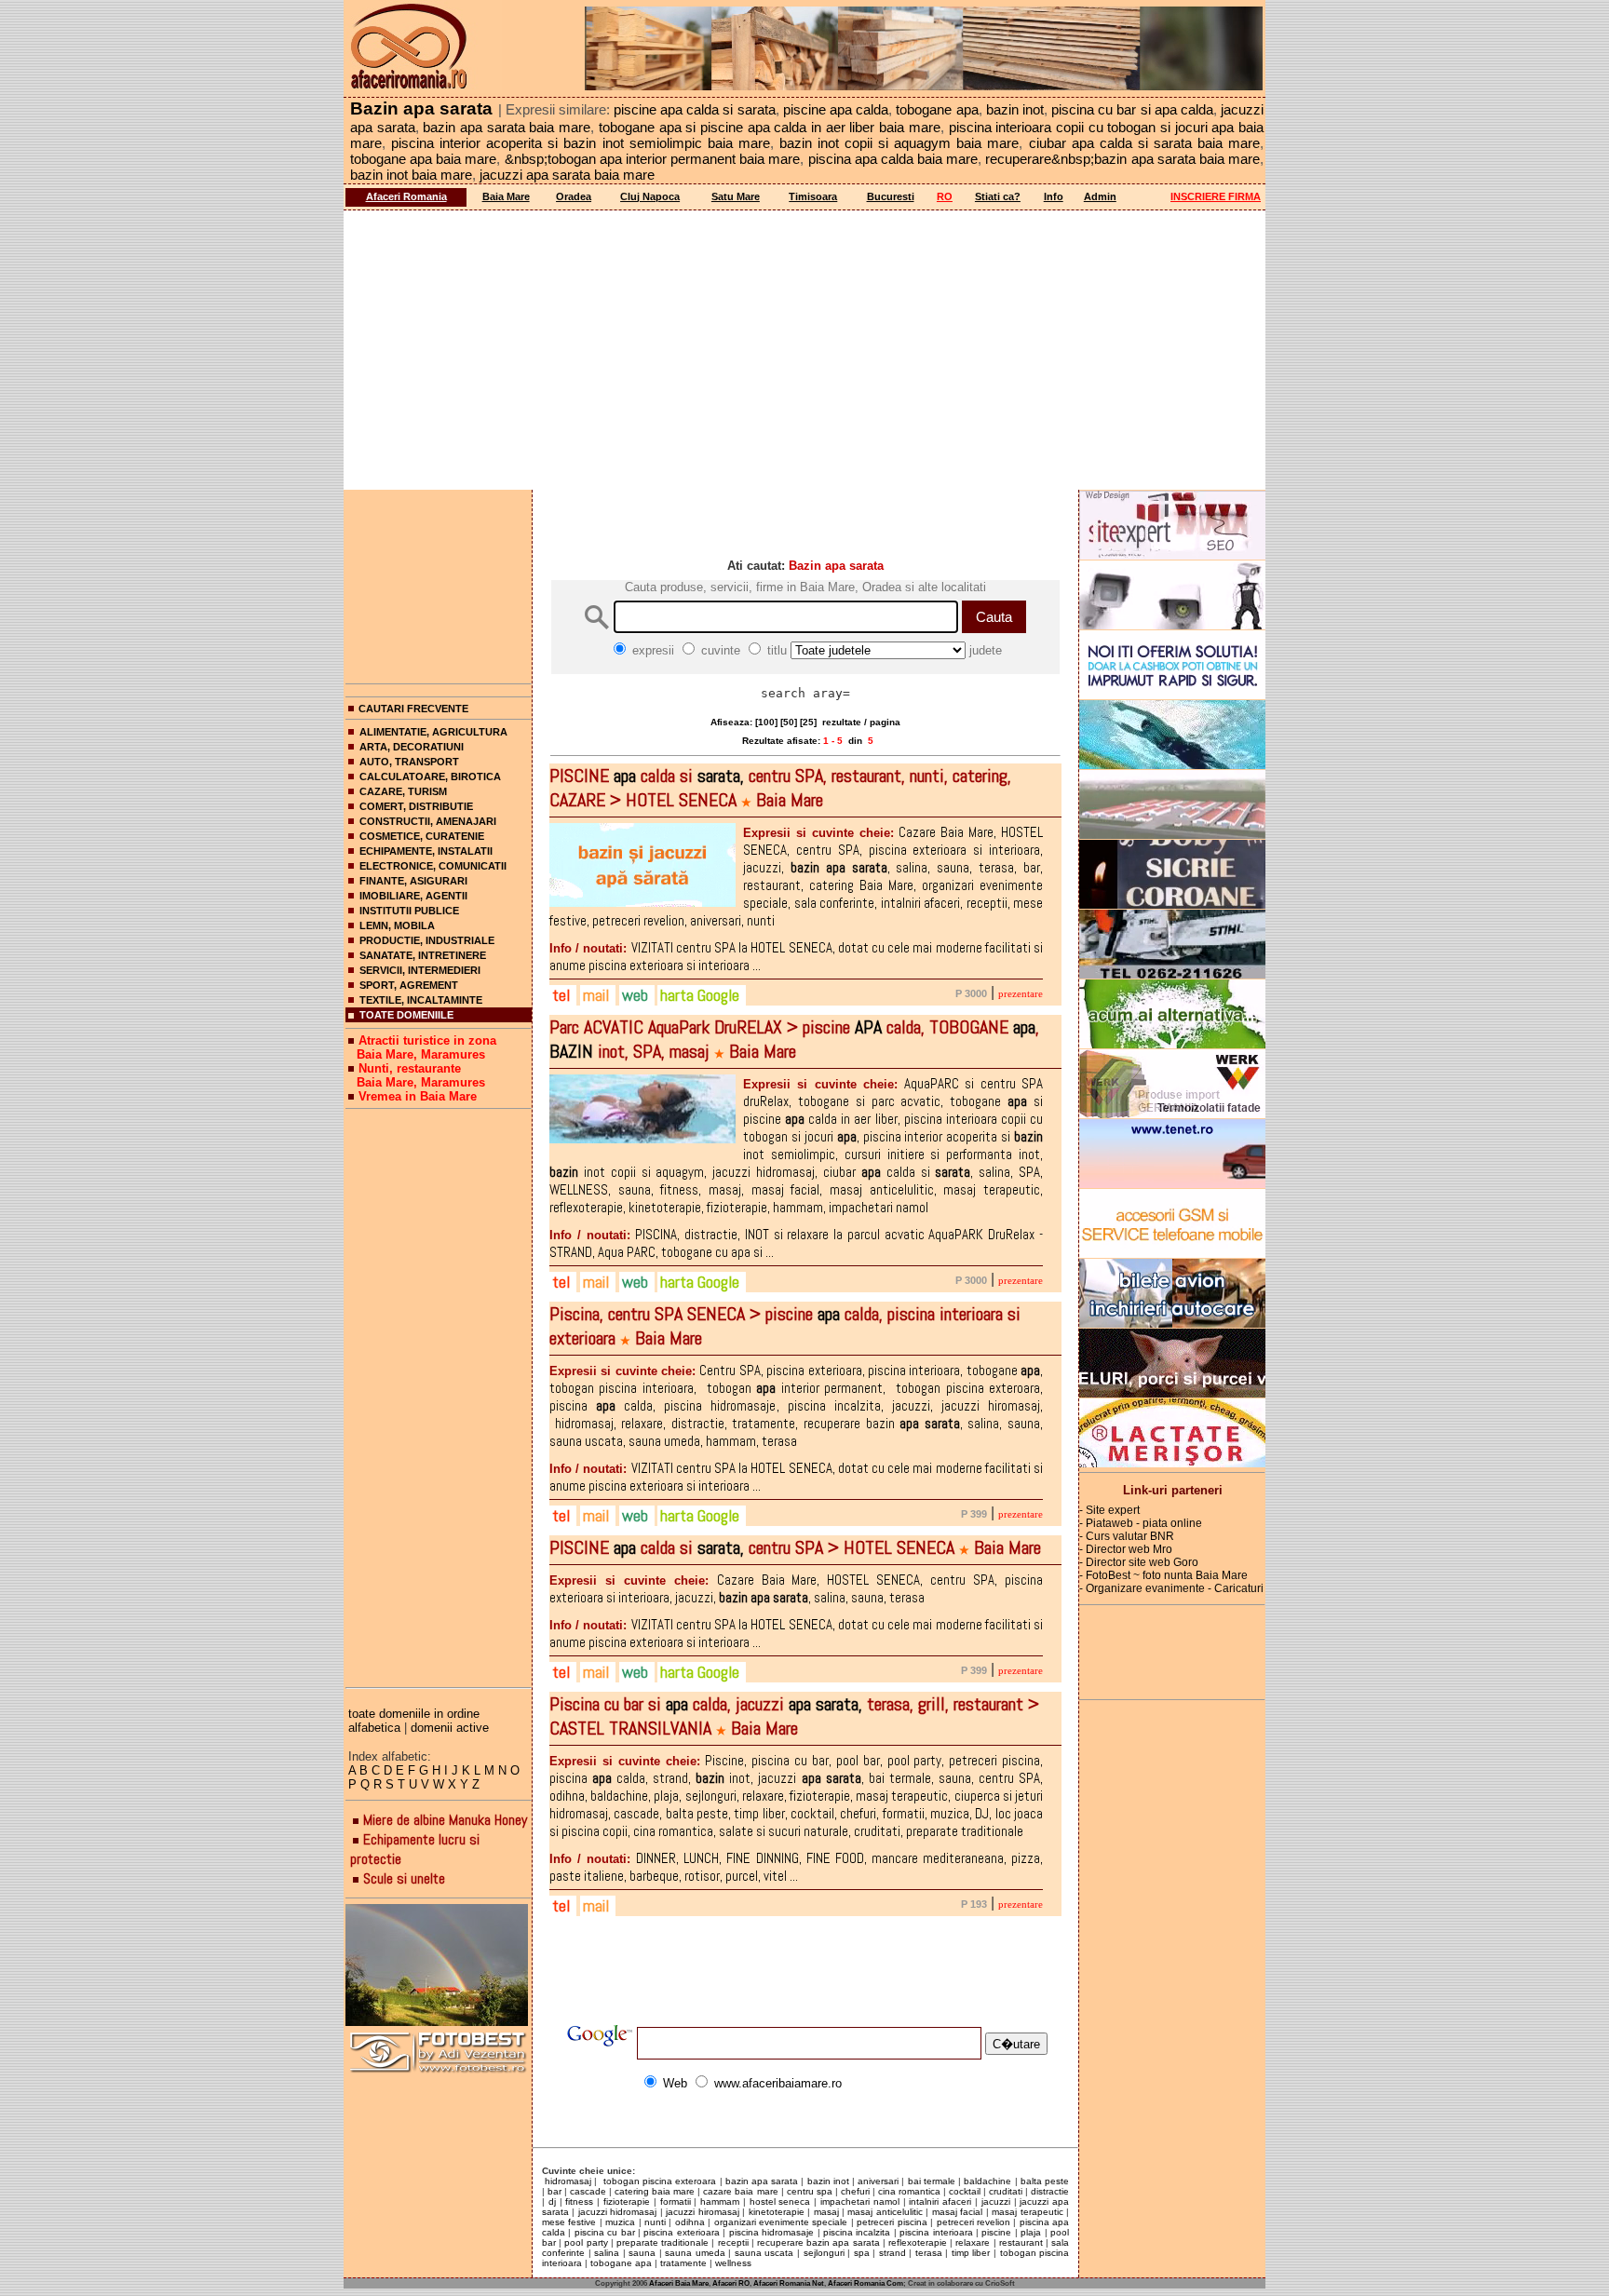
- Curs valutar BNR (1127, 1536)
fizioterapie (627, 2201)
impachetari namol (860, 2201)
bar (554, 2191)
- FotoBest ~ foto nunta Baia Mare (1163, 1575)
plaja (1031, 2232)
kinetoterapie (777, 2212)
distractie (1050, 2191)
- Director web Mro (1126, 1549)
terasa (929, 2253)
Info (1054, 196)
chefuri (855, 2191)
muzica (620, 2222)
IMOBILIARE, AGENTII (413, 896)
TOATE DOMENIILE (406, 1015)
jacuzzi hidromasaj (617, 2212)
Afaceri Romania (406, 196)
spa (862, 2253)
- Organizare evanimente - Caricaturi (1171, 1588)
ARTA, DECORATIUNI (412, 747)
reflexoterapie (918, 2242)
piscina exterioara (681, 2232)
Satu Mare (736, 196)
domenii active (450, 1728)
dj (552, 2201)
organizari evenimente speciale (781, 2222)
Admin (1100, 196)
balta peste (1045, 2181)
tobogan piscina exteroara (659, 2181)
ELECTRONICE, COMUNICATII (433, 866)
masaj (826, 2212)
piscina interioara (936, 2232)
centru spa (810, 2191)
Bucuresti (891, 196)
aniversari (878, 2181)
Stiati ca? (998, 196)
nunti (655, 2222)
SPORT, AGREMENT (409, 985)
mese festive (569, 2222)
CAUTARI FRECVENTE (413, 709)
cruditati (1006, 2191)
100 (766, 722)
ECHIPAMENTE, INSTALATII (426, 851)
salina (607, 2253)
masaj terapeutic (1027, 2212)
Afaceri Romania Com (865, 2283)
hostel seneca (780, 2201)
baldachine (987, 2181)
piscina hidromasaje (771, 2232)
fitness (579, 2201)
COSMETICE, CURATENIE (422, 836)
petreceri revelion (974, 2222)
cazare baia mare (740, 2191)
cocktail (965, 2191)
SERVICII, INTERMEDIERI (420, 970)
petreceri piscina (892, 2222)
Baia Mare (506, 196)
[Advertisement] (804, 350)
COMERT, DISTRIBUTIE (416, 806)
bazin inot (828, 2181)
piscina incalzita (857, 2232)
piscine (996, 2232)
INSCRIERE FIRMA (1216, 196)
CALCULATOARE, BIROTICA (430, 777)
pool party (586, 2242)
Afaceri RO (731, 2283)
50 (789, 722)
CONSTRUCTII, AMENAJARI (428, 821)
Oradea (574, 196)
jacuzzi (996, 2201)
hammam (720, 2201)
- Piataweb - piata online (1141, 1523)
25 (808, 722)
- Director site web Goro (1139, 1562)
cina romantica (909, 2191)
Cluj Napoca (650, 196)
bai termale (932, 2181)
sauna (642, 2253)
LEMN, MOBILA (397, 925)
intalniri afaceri (940, 2201)
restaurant (1021, 2242)
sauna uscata (764, 2253)
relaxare (973, 2242)
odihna (690, 2222)
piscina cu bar (605, 2232)
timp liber (971, 2253)
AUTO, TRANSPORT (409, 762)
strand (892, 2253)
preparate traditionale (663, 2242)
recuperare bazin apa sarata (818, 2242)
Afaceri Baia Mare (679, 2283)
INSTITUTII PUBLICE (409, 911)
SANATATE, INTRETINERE (423, 955)
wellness (733, 2263)
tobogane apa (621, 2263)
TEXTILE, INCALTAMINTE (421, 1000)
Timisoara (813, 196)
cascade (588, 2191)
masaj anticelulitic (885, 2212)
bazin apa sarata (762, 2181)
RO (945, 196)
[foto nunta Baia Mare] (439, 1966)
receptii (733, 2242)
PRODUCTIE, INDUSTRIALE (427, 940)
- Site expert (1109, 1510)
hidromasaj (567, 2181)
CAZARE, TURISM (403, 791)
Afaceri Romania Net (789, 2283)
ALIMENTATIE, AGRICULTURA (433, 732)
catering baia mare (655, 2191)
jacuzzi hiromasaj (702, 2212)
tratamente (683, 2263)
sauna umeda (695, 2253)
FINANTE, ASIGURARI (413, 881)
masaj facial (957, 2212)
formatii (676, 2201)
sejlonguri (824, 2253)
